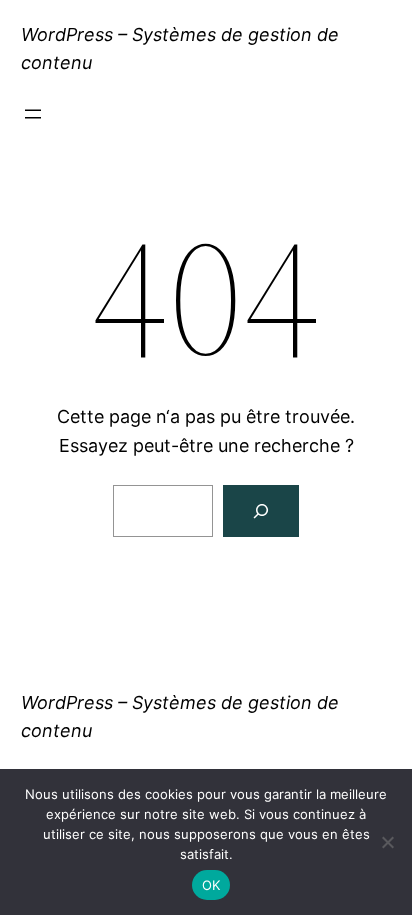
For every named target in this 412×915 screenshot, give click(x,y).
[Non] (387, 842)
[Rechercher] (261, 511)
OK (211, 885)
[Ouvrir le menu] (33, 114)
